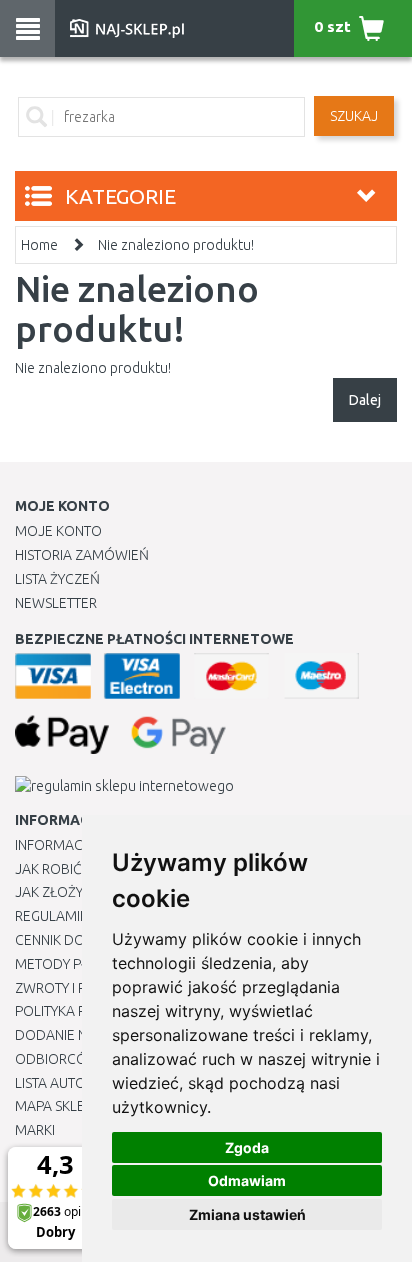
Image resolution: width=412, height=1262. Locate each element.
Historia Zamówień (82, 555)
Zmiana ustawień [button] (247, 1214)
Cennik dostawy (71, 940)
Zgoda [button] (247, 1147)
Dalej (365, 400)
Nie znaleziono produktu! (176, 245)
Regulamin (52, 916)
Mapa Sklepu (58, 1106)
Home (39, 245)
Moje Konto (58, 531)
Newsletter (56, 603)
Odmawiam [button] (247, 1180)
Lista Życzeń (57, 579)
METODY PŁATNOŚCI (78, 964)
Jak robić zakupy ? (78, 869)
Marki (35, 1130)
